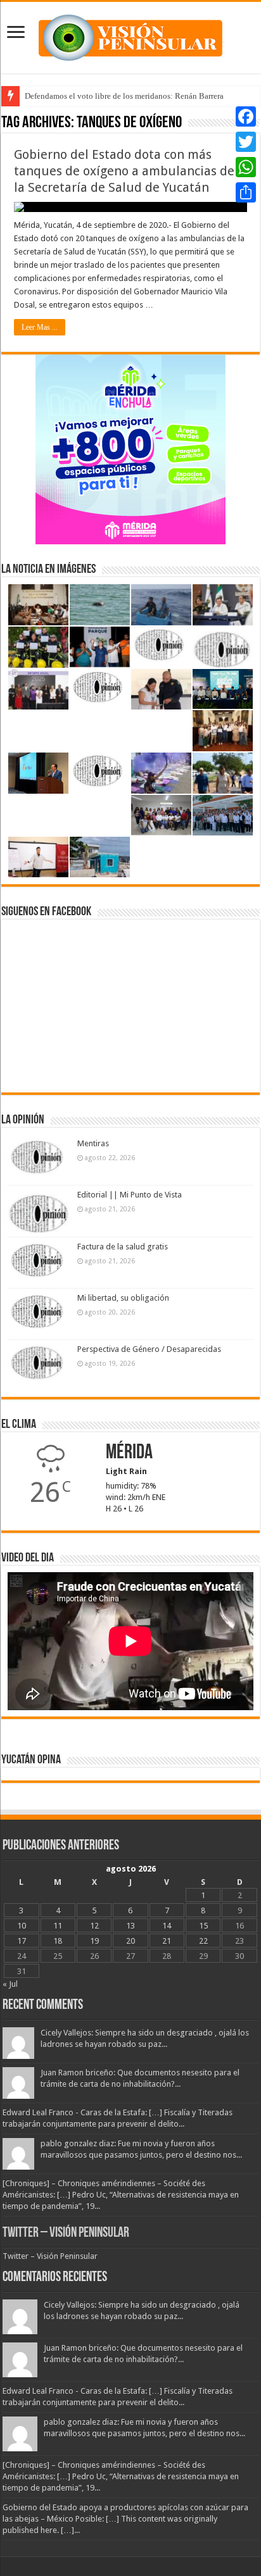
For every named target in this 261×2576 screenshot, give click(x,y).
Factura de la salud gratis (123, 1247)
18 (58, 1941)
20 (130, 1941)
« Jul (10, 1984)
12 (94, 1926)
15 (203, 1926)
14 (167, 1926)
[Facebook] (246, 116)
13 (130, 1926)
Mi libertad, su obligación (123, 1298)
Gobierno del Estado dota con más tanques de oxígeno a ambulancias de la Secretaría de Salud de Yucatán (124, 171)
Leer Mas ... (40, 327)
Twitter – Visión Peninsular (66, 2233)
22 (203, 1941)
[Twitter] (246, 142)
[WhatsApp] (246, 167)
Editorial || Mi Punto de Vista (130, 1195)
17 (22, 1941)
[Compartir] (246, 192)
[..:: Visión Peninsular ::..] (130, 35)
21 (167, 1941)
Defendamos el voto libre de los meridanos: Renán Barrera (124, 96)
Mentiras (93, 1143)
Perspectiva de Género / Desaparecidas (149, 1349)
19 (94, 1941)
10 (22, 1926)
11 (58, 1926)
